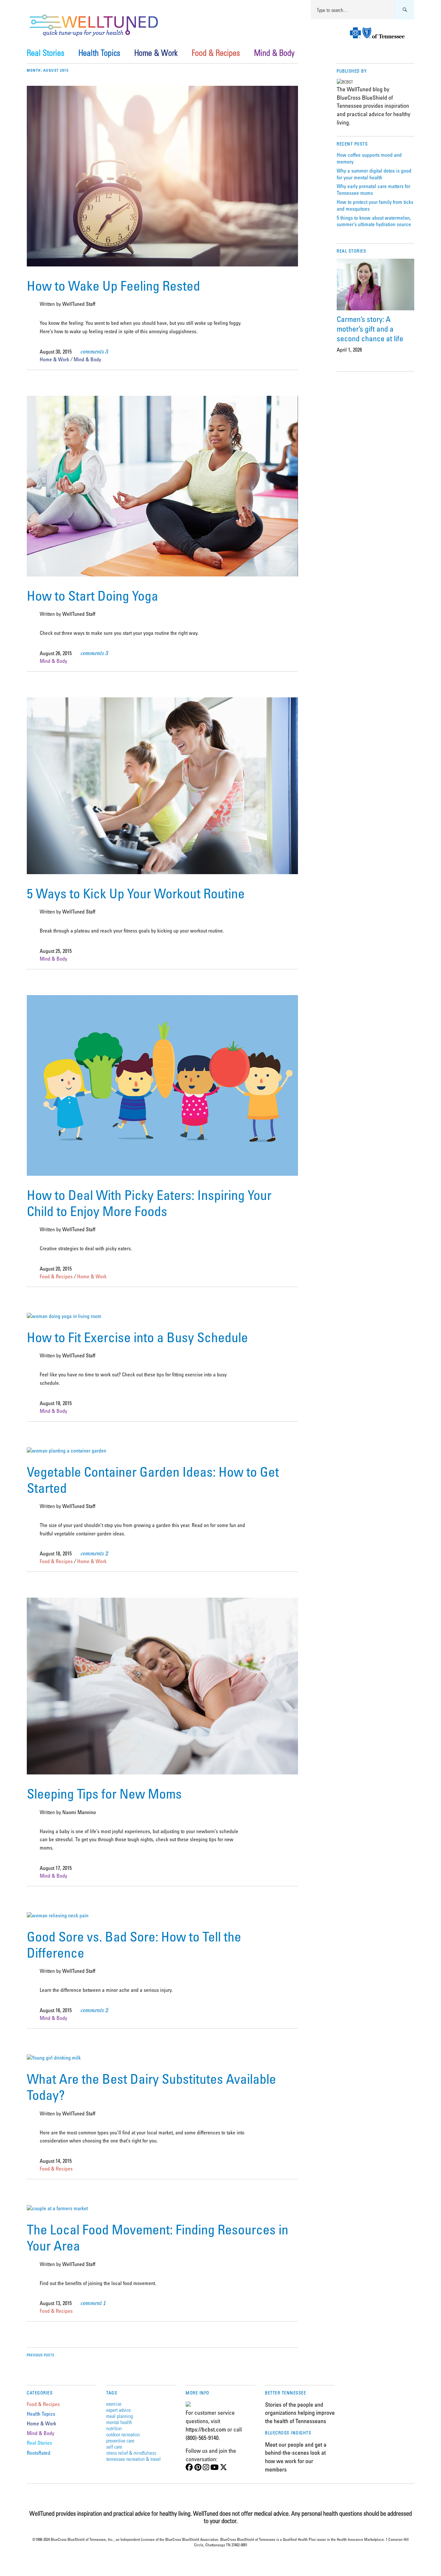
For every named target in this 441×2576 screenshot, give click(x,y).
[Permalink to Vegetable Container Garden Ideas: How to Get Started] (67, 1451)
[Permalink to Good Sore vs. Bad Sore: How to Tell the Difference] (58, 1915)
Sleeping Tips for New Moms (104, 1793)
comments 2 (95, 1553)
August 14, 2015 (56, 2161)
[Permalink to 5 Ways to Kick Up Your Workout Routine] (162, 872)
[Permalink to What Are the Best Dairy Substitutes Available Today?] (54, 2058)
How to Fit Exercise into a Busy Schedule (137, 1337)
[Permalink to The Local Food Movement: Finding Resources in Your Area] (57, 2208)
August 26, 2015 (56, 653)
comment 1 (93, 2303)
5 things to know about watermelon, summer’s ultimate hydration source (374, 221)
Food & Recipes (216, 53)
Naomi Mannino (79, 1812)
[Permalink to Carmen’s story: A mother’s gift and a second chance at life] (375, 285)
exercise (114, 2404)
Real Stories (46, 53)
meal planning (120, 2416)
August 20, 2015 (56, 1269)
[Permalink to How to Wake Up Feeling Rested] (162, 265)
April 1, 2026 (349, 350)
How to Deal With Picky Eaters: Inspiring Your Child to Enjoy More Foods (149, 1203)
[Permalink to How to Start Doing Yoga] (162, 574)
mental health (119, 2422)
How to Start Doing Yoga (92, 595)
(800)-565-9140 (202, 2438)
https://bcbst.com (206, 2429)
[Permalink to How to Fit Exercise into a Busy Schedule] (64, 1316)
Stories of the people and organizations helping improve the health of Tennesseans (300, 2413)
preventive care (120, 2440)
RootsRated (39, 2453)
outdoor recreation (123, 2434)
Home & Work (156, 53)
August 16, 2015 (56, 2010)
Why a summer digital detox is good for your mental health (374, 174)
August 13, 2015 (56, 2303)
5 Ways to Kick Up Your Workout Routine (136, 893)
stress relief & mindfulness (131, 2453)
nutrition (114, 2428)
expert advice (118, 2410)
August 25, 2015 (56, 951)
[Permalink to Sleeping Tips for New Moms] (162, 1772)
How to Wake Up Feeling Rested (113, 285)
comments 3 (95, 352)
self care (114, 2446)
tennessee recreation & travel (133, 2459)
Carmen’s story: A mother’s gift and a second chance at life (370, 329)
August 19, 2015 (56, 1403)
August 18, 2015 (56, 1553)
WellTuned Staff (79, 304)
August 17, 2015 (56, 1868)
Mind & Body (274, 53)
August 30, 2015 (56, 352)
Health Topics (99, 53)
